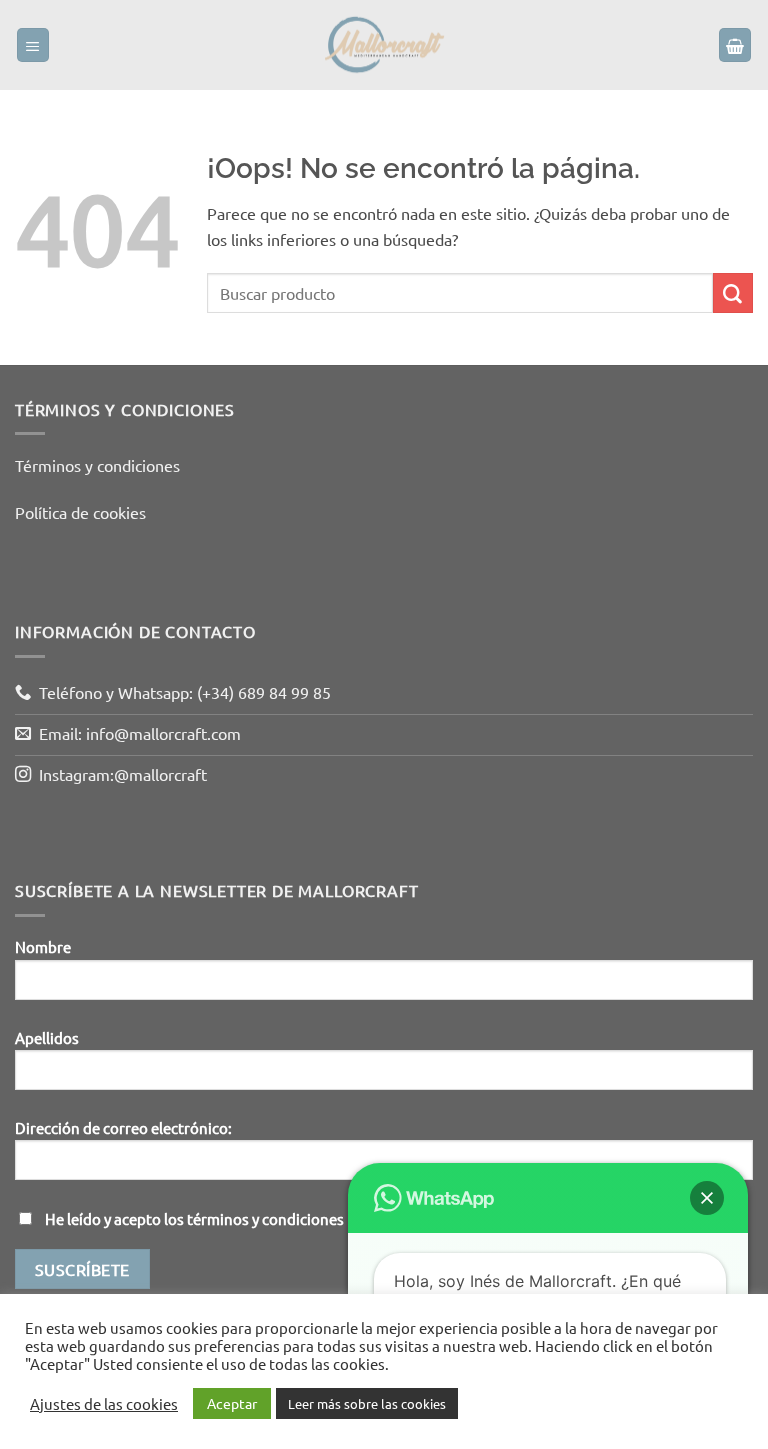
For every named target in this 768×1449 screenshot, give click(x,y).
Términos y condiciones (97, 465)
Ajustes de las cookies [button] (104, 1404)
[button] (33, 44)
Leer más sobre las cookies (367, 1403)
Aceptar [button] (232, 1403)
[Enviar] (733, 293)
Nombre (43, 946)
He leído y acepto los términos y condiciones (194, 1218)
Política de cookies (80, 512)
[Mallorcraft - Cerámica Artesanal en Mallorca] (384, 45)
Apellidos (47, 1037)
